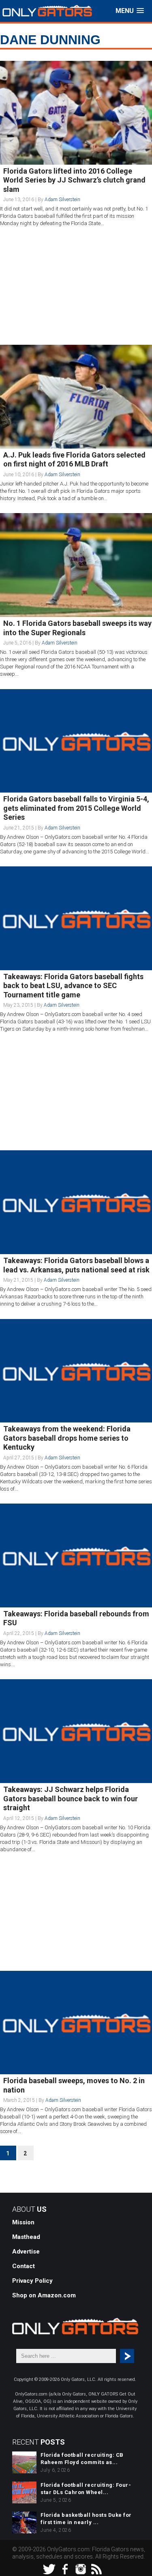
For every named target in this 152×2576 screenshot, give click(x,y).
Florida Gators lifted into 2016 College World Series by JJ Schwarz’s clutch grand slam (74, 180)
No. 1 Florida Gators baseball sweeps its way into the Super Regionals (77, 628)
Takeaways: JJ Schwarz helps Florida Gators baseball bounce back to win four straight (71, 1798)
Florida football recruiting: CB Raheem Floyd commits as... (82, 2459)
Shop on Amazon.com (44, 2295)
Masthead (26, 2237)
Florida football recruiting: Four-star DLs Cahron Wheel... (86, 2489)
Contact (24, 2266)
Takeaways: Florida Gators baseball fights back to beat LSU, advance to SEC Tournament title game (73, 986)
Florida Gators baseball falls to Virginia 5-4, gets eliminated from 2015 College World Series (76, 808)
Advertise (26, 2252)
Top (145, 2569)
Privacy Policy (32, 2281)
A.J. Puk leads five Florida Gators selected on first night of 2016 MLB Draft (74, 460)
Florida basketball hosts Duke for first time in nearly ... (86, 2519)
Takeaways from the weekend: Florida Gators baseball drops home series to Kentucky (67, 1438)
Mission (23, 2222)
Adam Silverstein (62, 200)
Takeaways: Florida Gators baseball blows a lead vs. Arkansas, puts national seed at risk (76, 1265)
